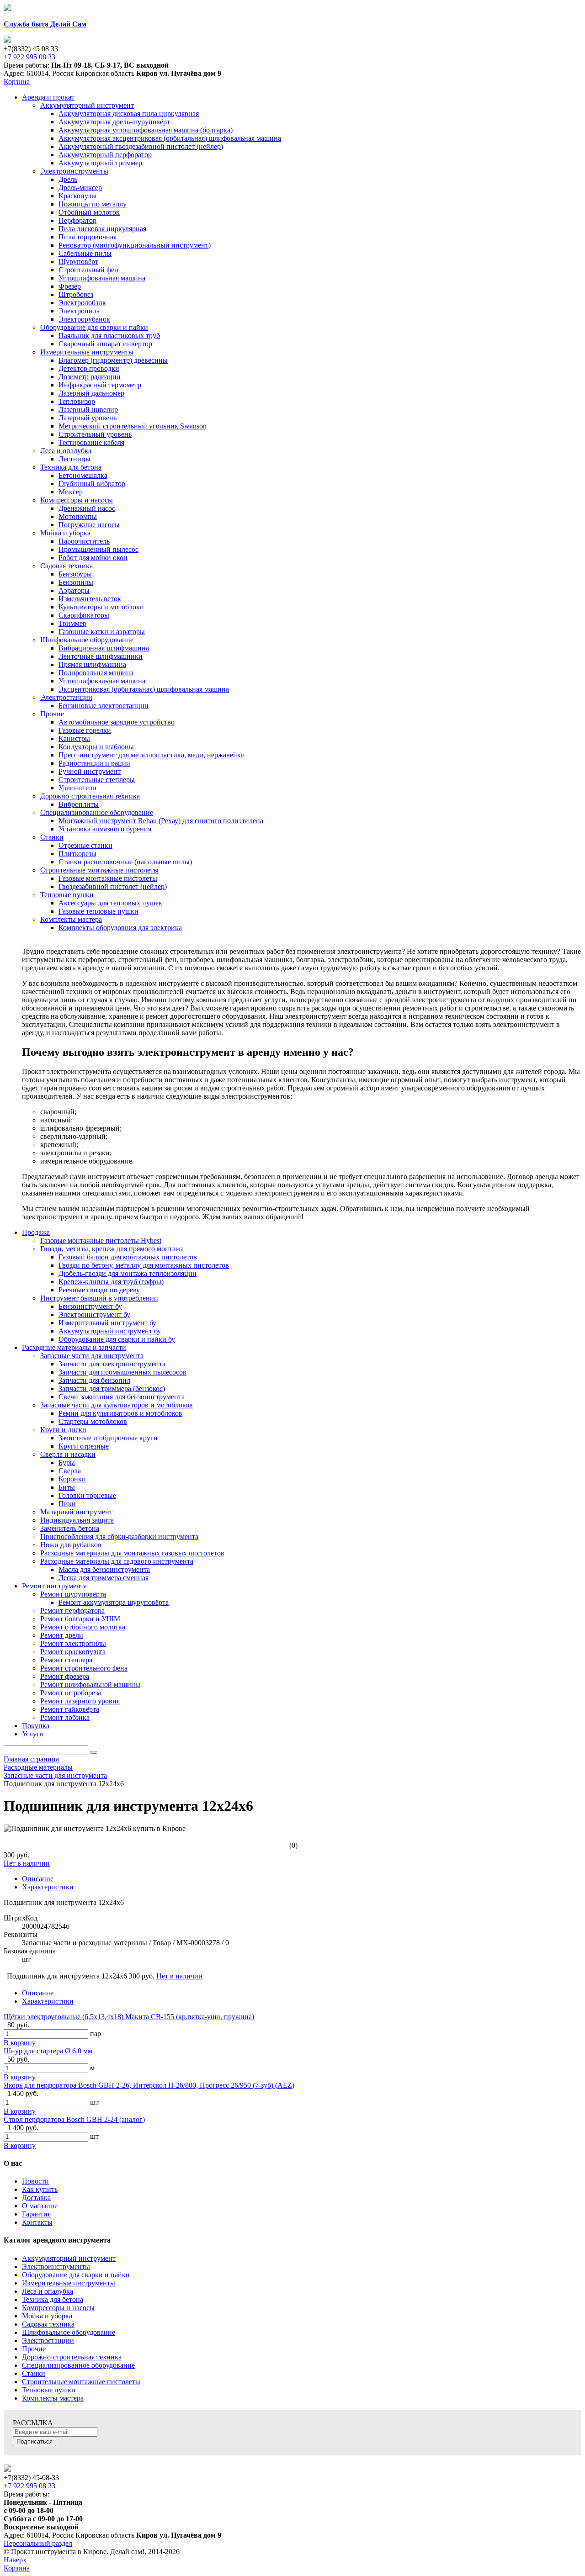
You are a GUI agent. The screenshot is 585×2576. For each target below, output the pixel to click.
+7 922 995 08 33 (29, 57)
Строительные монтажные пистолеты (81, 2382)
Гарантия (36, 2214)
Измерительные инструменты (69, 2283)
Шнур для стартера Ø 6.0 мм (48, 2051)
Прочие (34, 2349)
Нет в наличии (27, 1863)
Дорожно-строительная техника (72, 2357)
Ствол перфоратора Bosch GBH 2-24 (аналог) (74, 2119)
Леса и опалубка (48, 2291)
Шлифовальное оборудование (69, 2332)
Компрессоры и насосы (58, 2308)
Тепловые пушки (49, 2390)
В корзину (20, 2043)
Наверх (15, 2560)
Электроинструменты (56, 2267)
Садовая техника (48, 2324)
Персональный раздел (38, 2543)
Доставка (36, 2198)
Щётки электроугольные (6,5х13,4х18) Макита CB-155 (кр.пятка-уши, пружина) (129, 2017)
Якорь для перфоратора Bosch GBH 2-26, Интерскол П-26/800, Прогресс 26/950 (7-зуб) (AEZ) (149, 2085)
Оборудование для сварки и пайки (76, 2275)
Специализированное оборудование (78, 2365)
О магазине (40, 2206)
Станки (34, 2373)
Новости (35, 2181)
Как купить (40, 2189)
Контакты (37, 2222)
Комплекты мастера (53, 2398)
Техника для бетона (53, 2299)
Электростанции (48, 2341)
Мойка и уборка (47, 2316)
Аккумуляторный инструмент (69, 2258)
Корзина (17, 82)
